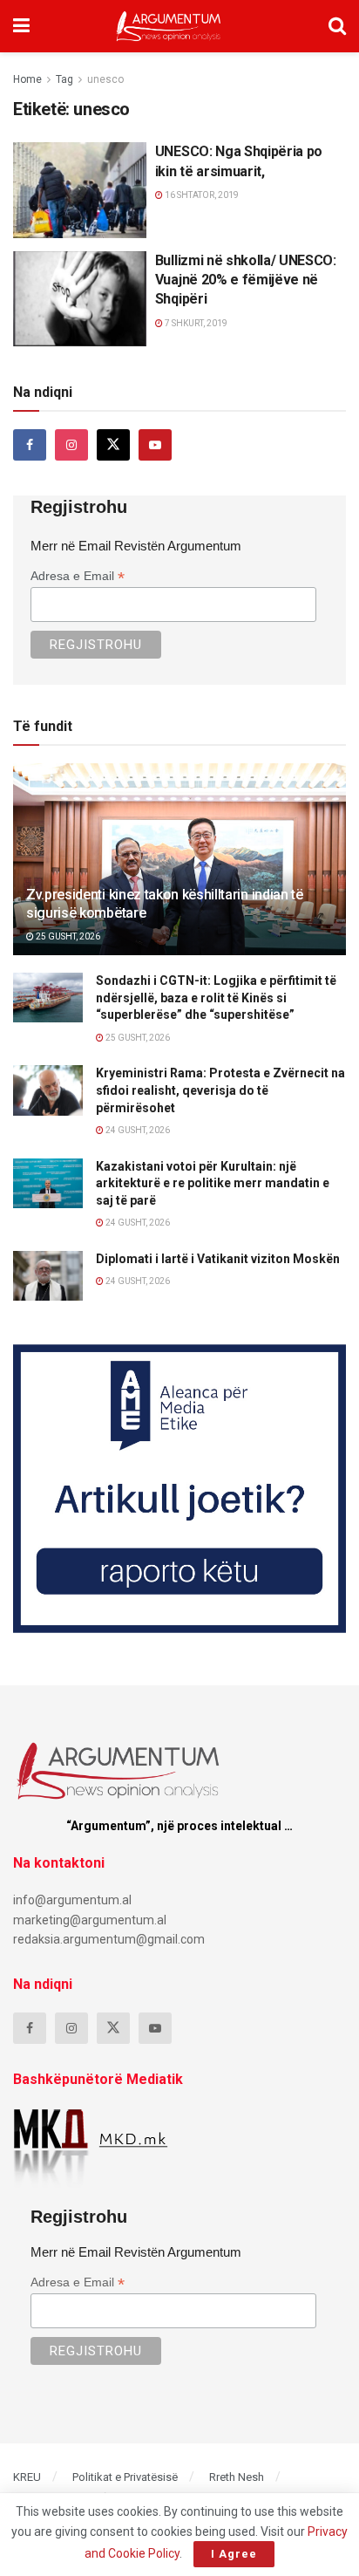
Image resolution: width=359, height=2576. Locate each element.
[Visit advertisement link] (179, 1489)
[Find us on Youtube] (155, 445)
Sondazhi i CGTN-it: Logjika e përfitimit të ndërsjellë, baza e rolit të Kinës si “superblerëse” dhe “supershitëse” (216, 998)
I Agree (234, 2554)
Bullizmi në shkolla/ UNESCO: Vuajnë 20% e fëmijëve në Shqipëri (246, 280)
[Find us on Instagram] (71, 445)
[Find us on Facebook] (30, 445)
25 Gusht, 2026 (67, 936)
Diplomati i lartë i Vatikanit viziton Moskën (218, 1259)
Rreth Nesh (237, 2477)
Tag (64, 79)
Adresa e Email (78, 576)
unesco (105, 79)
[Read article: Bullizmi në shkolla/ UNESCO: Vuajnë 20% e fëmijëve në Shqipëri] (80, 299)
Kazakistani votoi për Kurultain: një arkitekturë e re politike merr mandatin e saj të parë (213, 1183)
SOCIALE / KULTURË (66, 157)
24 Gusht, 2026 (137, 1130)
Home (27, 79)
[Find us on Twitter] (113, 445)
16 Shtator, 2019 (201, 195)
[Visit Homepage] (169, 26)
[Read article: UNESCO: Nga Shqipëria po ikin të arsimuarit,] (80, 190)
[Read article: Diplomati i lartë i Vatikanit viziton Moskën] (48, 1276)
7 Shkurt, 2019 (195, 323)
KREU (27, 2477)
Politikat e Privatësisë (125, 2477)
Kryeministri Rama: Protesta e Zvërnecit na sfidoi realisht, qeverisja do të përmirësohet (220, 1090)
